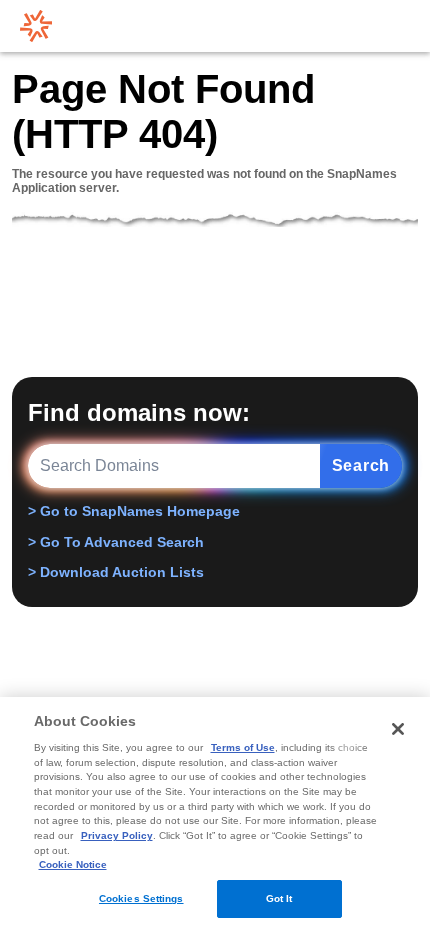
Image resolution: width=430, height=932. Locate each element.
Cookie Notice (73, 864)
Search (361, 465)
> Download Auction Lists (116, 572)
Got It (279, 898)
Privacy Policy (117, 835)
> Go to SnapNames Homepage (134, 511)
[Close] (398, 729)
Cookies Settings (141, 898)
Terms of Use (243, 747)
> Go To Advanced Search (116, 542)
